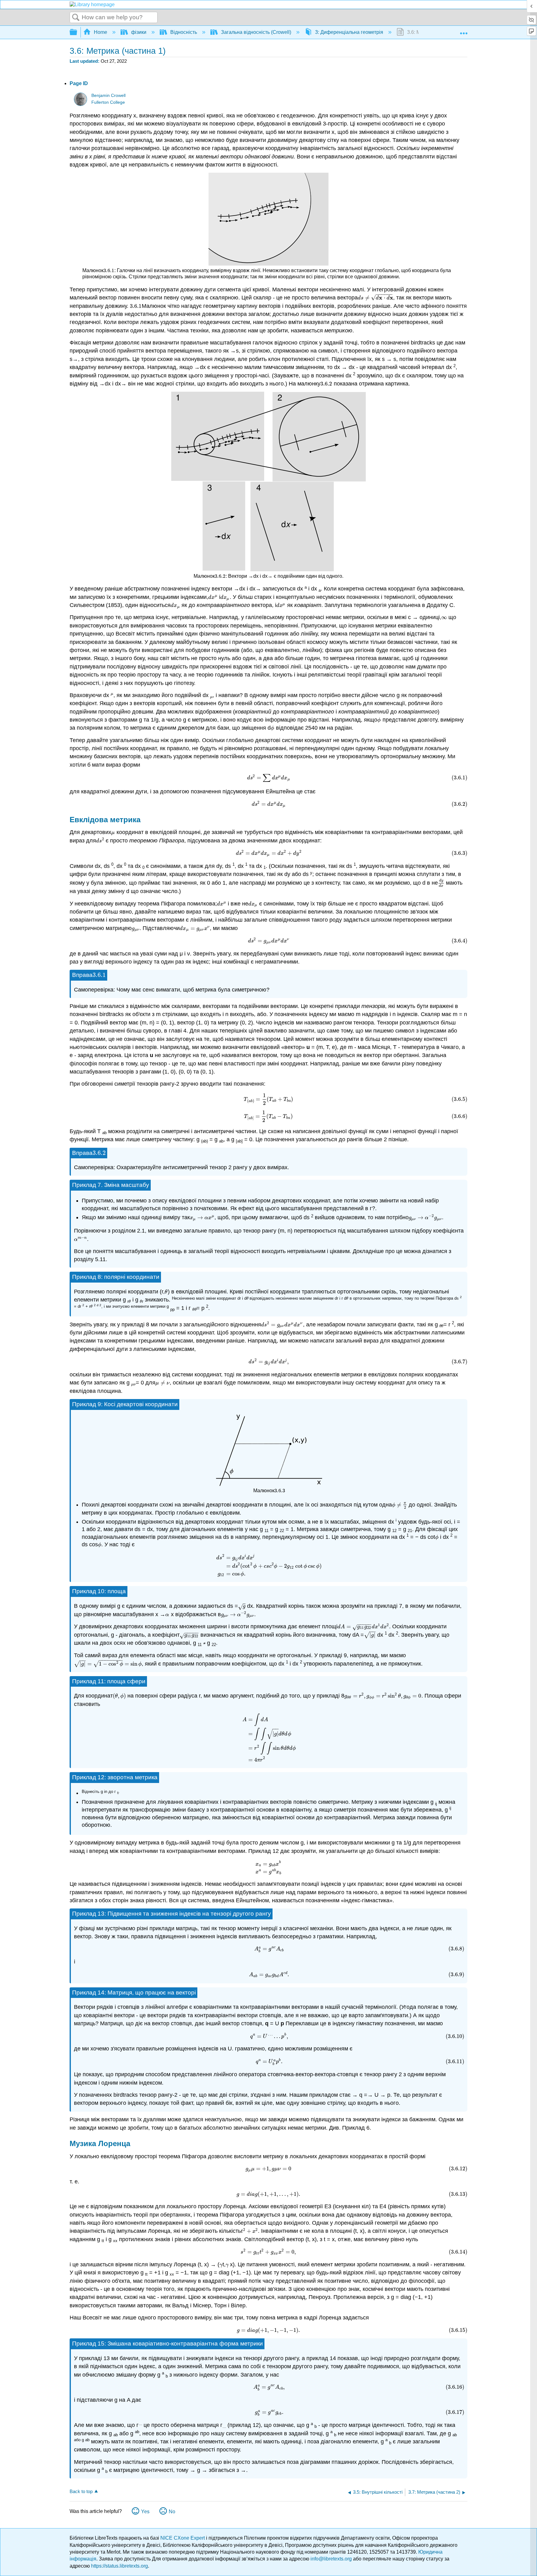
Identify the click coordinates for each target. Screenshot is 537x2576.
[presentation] (109, 270)
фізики (139, 32)
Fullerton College (108, 102)
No (172, 2512)
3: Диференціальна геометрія (349, 32)
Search (76, 18)
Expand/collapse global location (464, 30)
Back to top (81, 2491)
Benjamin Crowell (108, 96)
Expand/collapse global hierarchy (77, 32)
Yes (145, 2512)
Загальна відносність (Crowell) (256, 32)
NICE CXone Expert (183, 2538)
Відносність (184, 32)
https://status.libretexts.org (119, 2566)
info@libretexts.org (331, 2559)
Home (101, 32)
